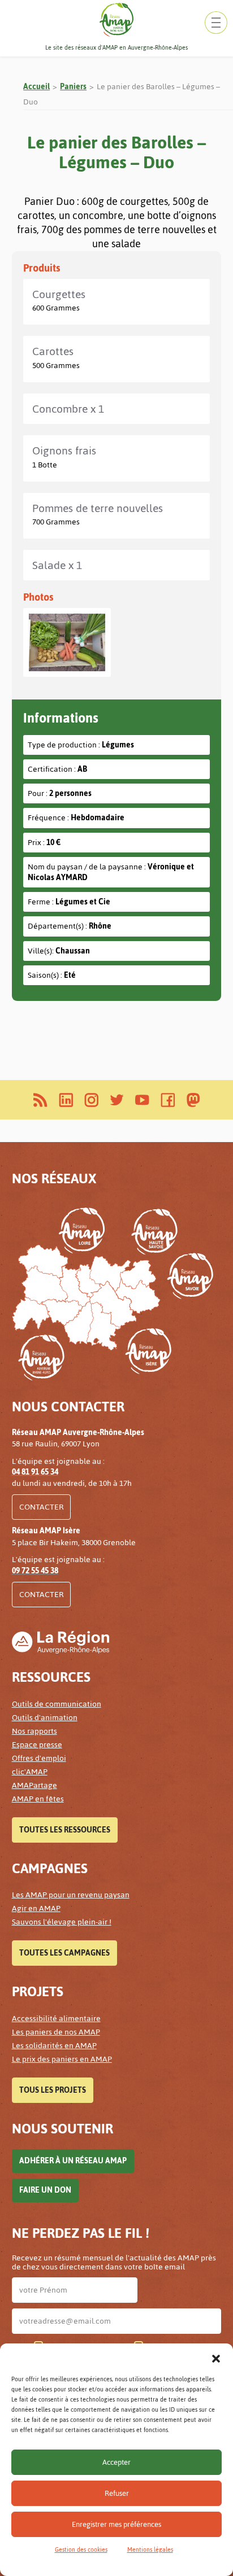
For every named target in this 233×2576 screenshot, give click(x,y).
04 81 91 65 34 (35, 1472)
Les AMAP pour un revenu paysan (71, 1895)
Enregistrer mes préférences (116, 2524)
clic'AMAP (30, 1772)
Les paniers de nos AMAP (56, 2032)
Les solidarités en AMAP (54, 2046)
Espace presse (37, 1745)
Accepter (116, 2462)
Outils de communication (57, 1704)
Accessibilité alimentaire (56, 2019)
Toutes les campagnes (64, 1953)
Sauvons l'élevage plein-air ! (62, 1922)
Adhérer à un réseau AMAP (73, 2161)
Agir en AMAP (36, 1908)
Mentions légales (150, 2550)
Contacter (41, 1507)
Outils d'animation (45, 1718)
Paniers (73, 87)
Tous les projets (53, 2090)
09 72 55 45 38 (35, 1571)
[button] (216, 2358)
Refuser (117, 2493)
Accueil (36, 87)
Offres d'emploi (39, 1758)
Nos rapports (34, 1731)
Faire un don (45, 2190)
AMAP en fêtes (38, 1799)
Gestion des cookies (81, 2550)
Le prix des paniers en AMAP (62, 2059)
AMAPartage (34, 1785)
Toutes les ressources (65, 1830)
